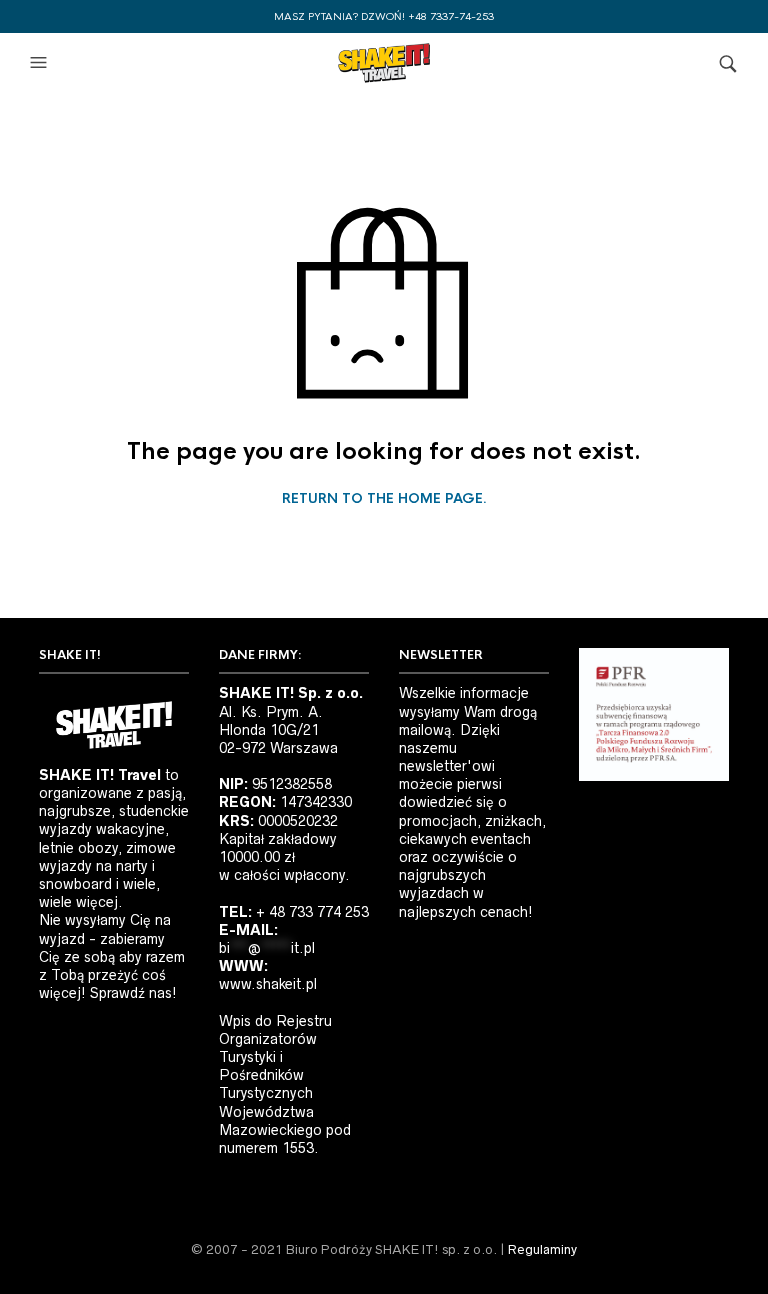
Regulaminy (542, 1249)
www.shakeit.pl (268, 984)
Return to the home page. (384, 499)
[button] (41, 63)
